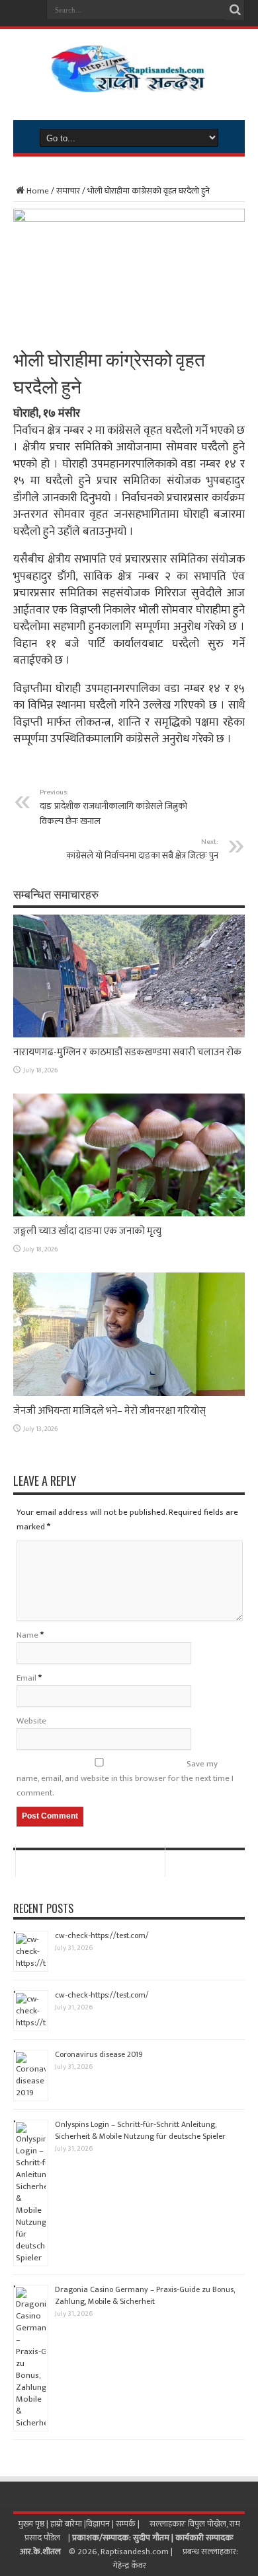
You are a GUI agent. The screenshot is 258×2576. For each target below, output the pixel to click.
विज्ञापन (98, 2524)
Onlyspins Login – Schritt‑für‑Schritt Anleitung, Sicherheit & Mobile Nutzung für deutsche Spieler (140, 2130)
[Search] (235, 10)
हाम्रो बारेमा (67, 2524)
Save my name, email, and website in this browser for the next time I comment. (125, 1778)
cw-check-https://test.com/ (102, 1935)
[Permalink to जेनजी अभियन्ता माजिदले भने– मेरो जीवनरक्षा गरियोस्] (129, 1393)
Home (38, 191)
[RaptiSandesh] (129, 82)
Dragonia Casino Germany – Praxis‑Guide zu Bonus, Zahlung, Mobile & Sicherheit (145, 2295)
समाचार (68, 191)
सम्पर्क (127, 2524)
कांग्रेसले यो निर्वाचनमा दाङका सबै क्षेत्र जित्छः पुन (142, 849)
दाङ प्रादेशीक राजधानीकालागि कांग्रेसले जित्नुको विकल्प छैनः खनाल (113, 807)
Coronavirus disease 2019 (99, 2054)
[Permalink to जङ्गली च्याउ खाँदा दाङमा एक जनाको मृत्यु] (129, 1214)
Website (31, 1721)
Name (27, 1635)
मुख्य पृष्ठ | (34, 2524)
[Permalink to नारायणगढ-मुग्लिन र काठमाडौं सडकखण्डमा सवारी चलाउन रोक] (129, 1035)
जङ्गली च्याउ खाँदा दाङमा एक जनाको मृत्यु (87, 1231)
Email (26, 1678)
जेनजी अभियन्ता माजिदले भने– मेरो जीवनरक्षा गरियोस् (109, 1411)
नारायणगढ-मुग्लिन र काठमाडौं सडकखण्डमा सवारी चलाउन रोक (127, 1052)
